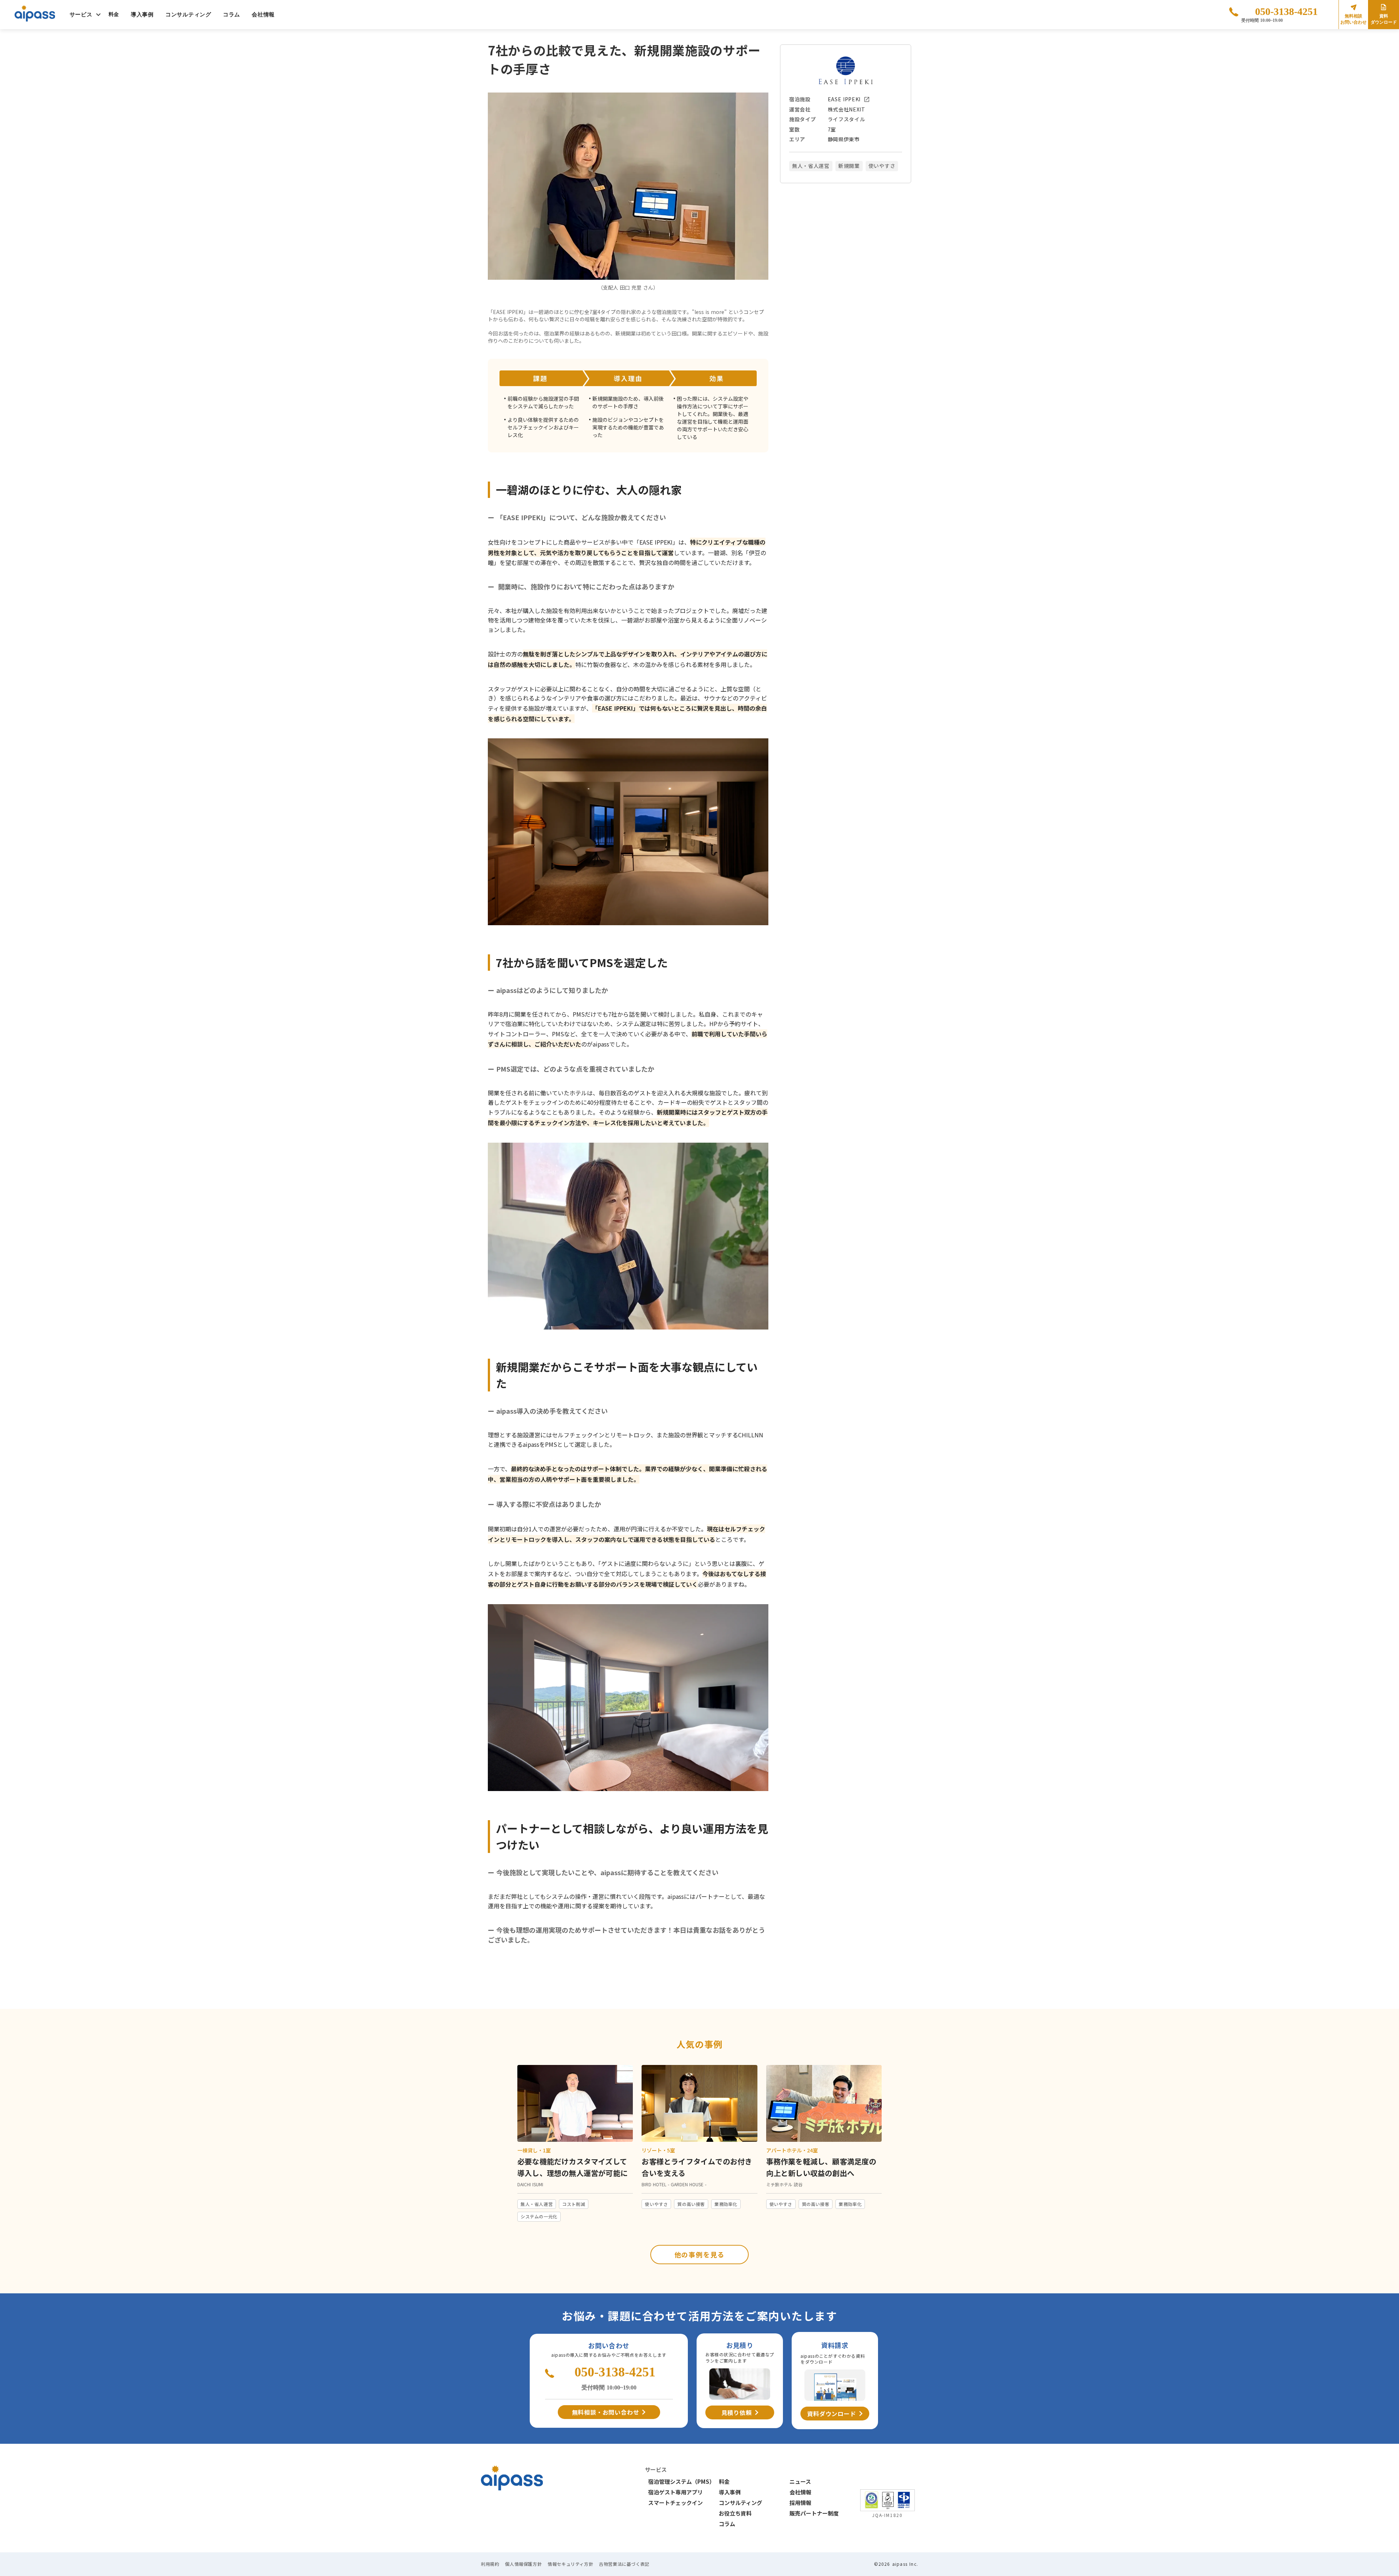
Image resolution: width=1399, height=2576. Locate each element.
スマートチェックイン (675, 2503)
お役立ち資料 (735, 2513)
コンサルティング (188, 15)
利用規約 (490, 2564)
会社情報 (263, 15)
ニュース (800, 2481)
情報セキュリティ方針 (570, 2564)
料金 (114, 14)
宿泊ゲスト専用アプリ (675, 2492)
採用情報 (800, 2503)
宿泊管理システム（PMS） (681, 2481)
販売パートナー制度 (814, 2513)
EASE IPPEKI (844, 99)
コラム (232, 15)
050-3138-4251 (1286, 11)
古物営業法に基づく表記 (624, 2564)
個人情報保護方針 (523, 2564)
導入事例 (142, 15)
